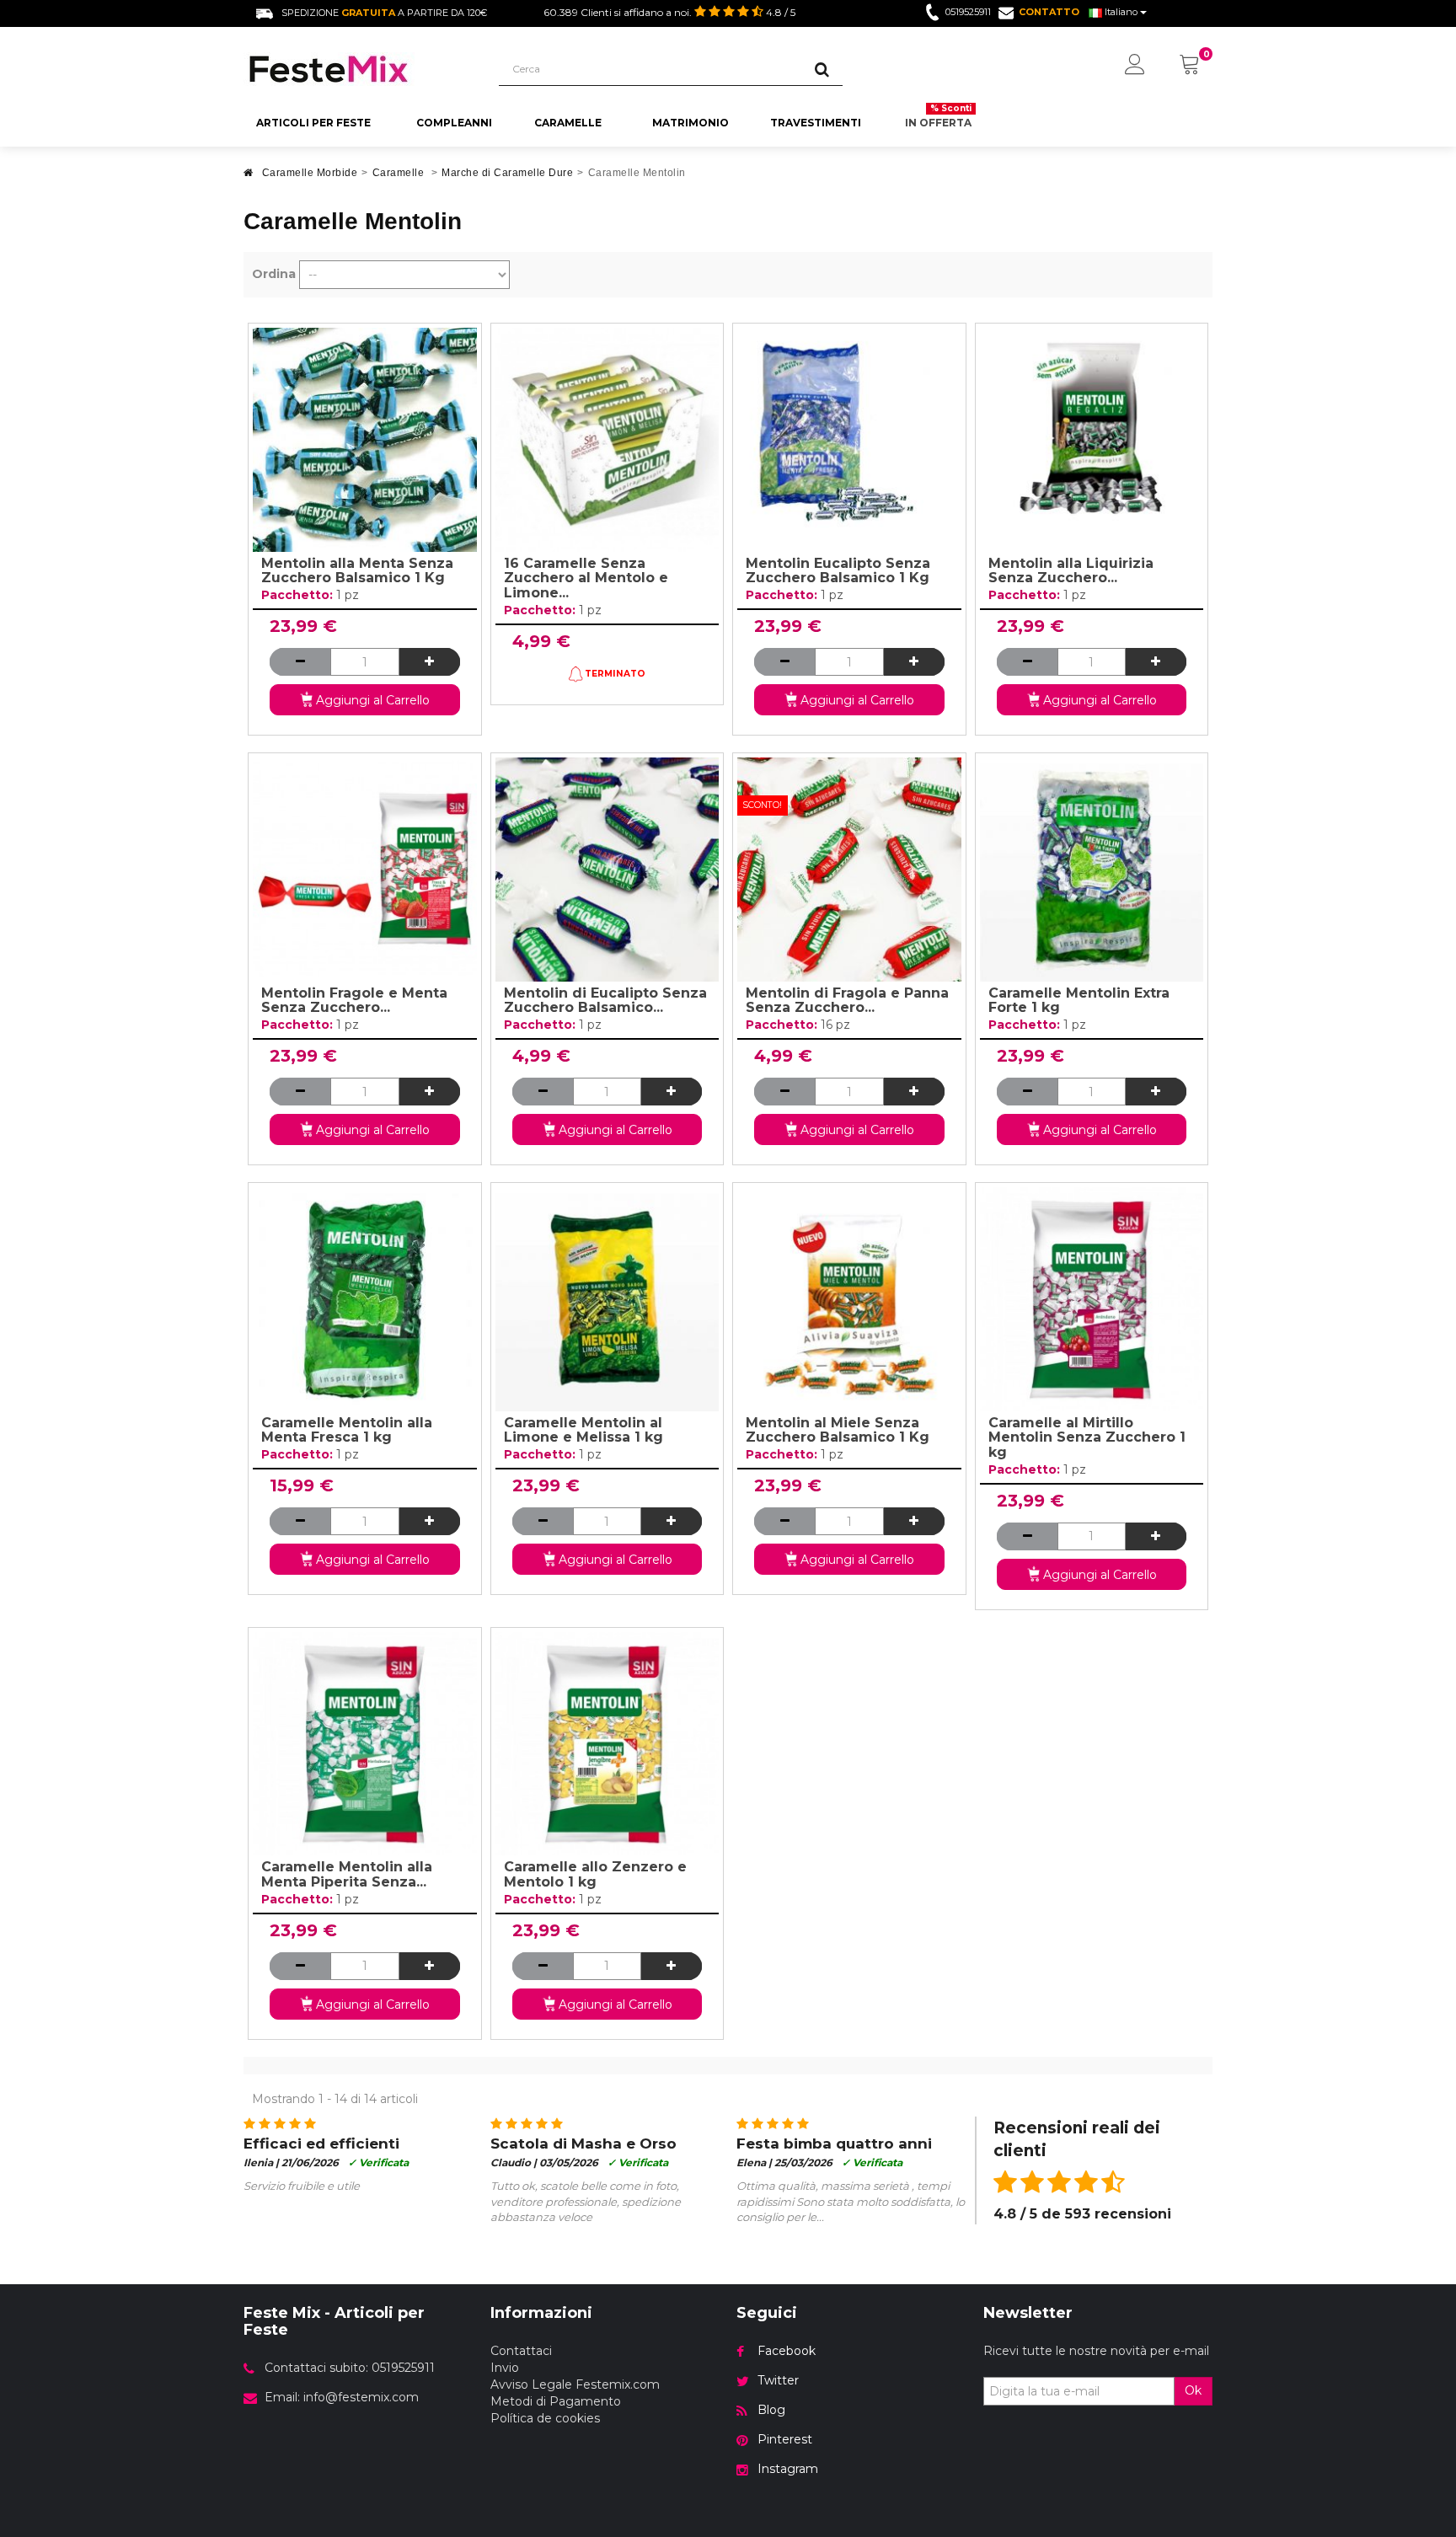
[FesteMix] (359, 69)
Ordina (274, 274)
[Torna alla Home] (249, 177)
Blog (771, 2410)
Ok (1193, 2390)
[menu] (1135, 66)
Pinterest (785, 2439)
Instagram (788, 2469)
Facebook (787, 2351)
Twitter (778, 2380)
